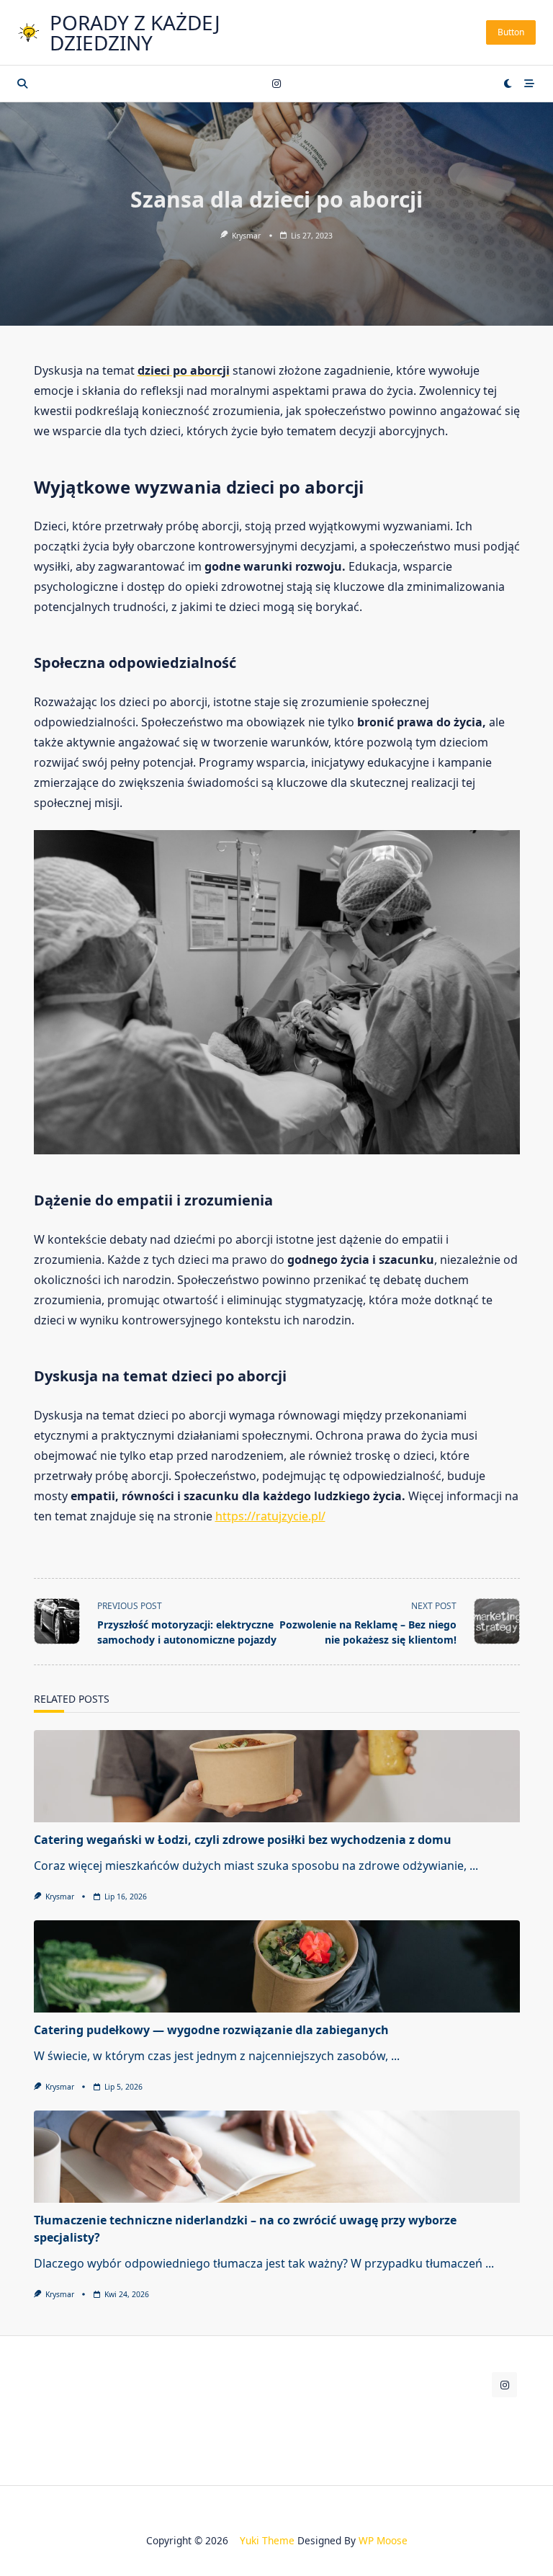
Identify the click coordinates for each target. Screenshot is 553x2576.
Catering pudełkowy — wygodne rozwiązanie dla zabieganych (211, 2030)
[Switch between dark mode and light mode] (508, 84)
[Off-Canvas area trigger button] (530, 84)
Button (511, 32)
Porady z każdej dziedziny (135, 32)
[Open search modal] (22, 84)
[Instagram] (276, 84)
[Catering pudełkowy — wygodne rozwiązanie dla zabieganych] (277, 1966)
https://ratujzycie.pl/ (270, 1516)
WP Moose (383, 2540)
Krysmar (246, 236)
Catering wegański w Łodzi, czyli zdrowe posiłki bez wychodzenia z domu (243, 1840)
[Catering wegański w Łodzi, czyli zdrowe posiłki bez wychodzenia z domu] (277, 1776)
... (474, 1866)
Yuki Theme (267, 2540)
